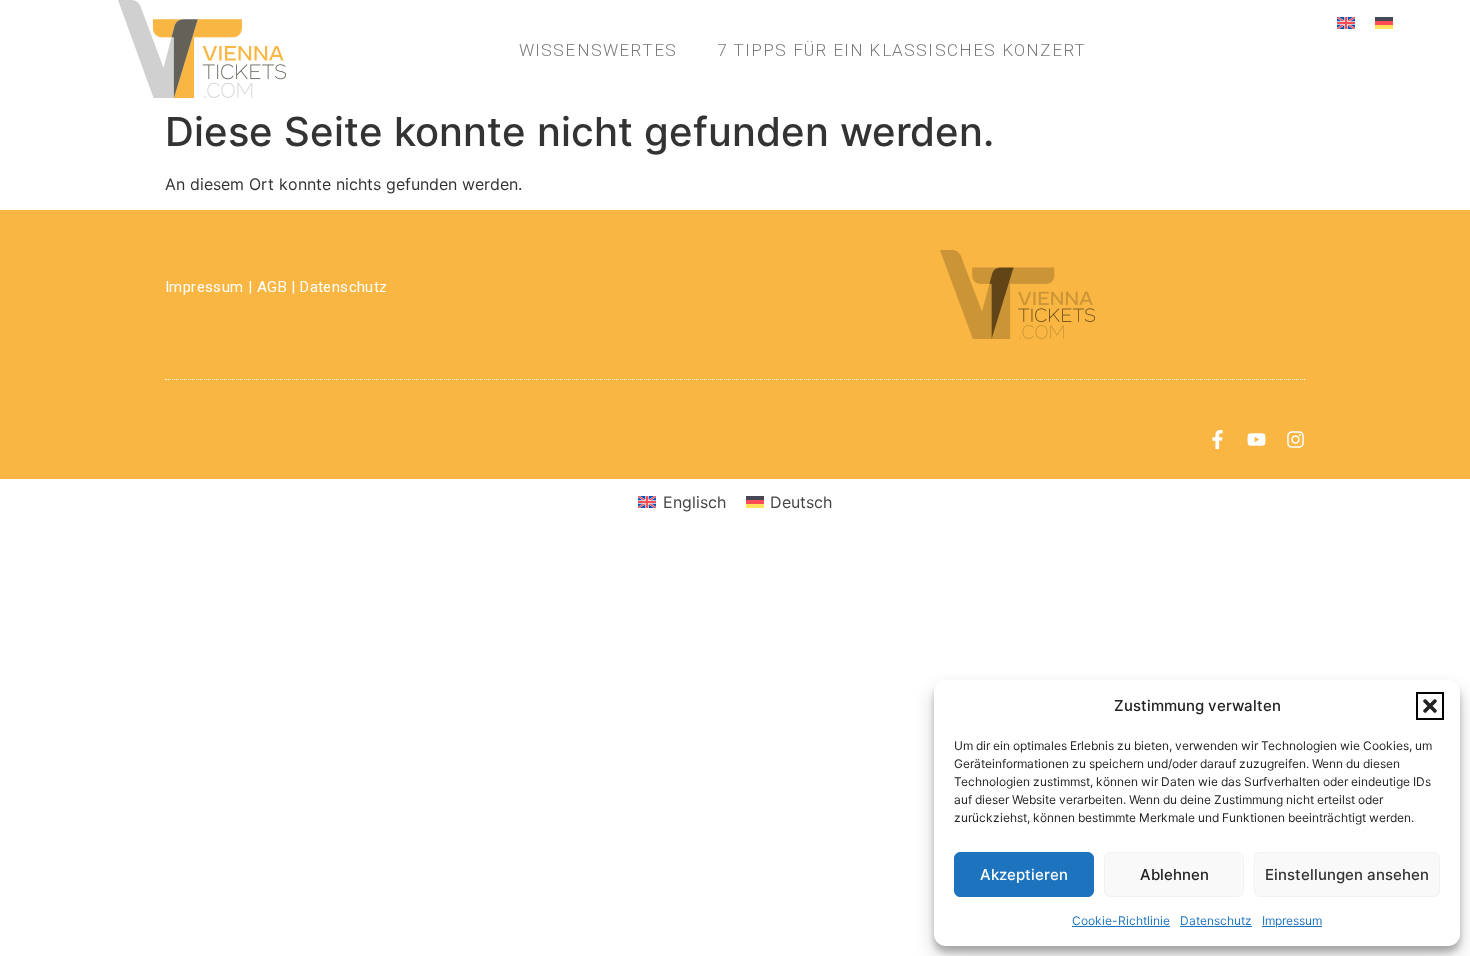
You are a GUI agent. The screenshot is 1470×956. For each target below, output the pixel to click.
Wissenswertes (598, 50)
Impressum (1292, 920)
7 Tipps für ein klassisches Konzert (901, 50)
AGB (272, 287)
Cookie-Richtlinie (1121, 920)
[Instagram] (1295, 439)
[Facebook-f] (1217, 439)
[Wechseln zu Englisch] (1346, 21)
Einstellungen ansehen (1347, 874)
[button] (1430, 706)
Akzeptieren (1024, 874)
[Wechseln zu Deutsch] (1384, 21)
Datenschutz (1216, 920)
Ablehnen (1174, 874)
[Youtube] (1256, 439)
